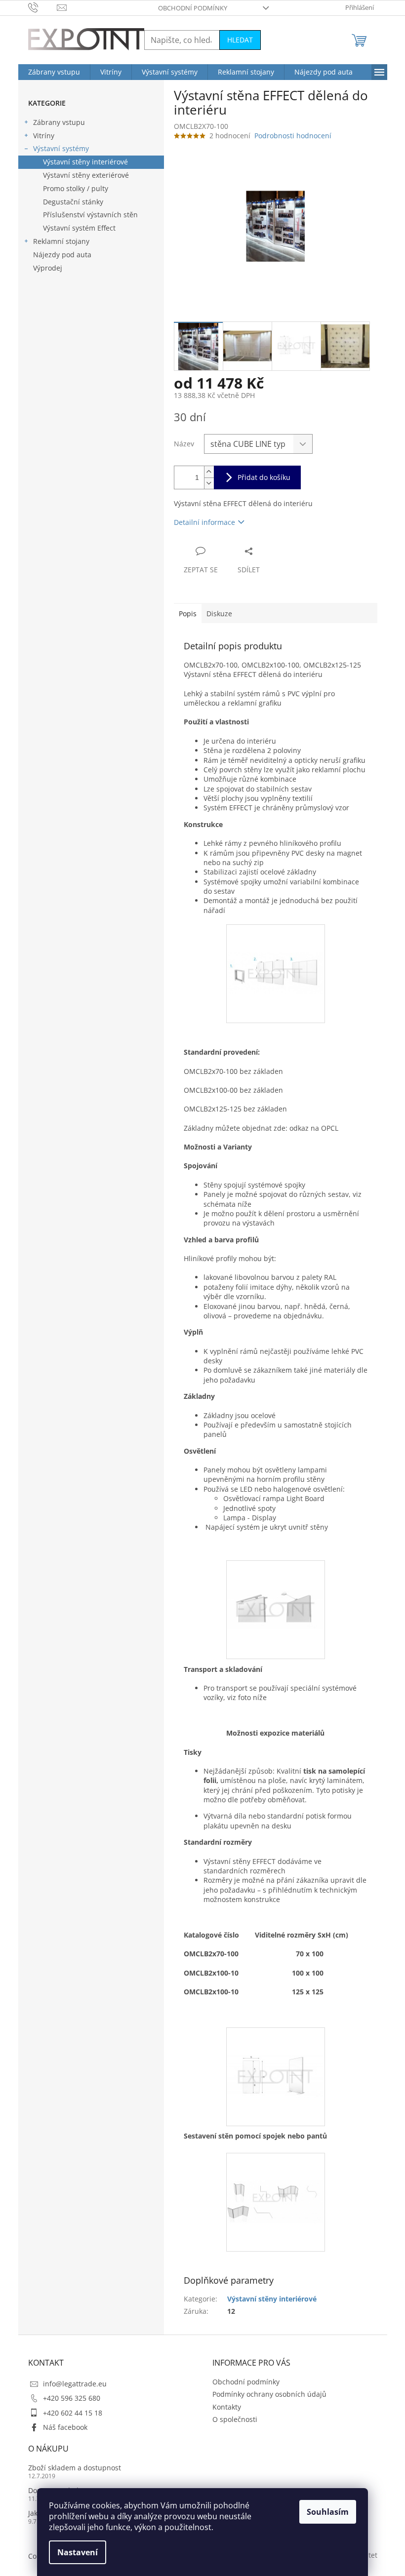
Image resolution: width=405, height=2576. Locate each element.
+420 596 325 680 (72, 2398)
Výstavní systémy (61, 148)
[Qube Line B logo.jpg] (276, 2048)
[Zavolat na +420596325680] (43, 7)
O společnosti (235, 2419)
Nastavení (78, 2552)
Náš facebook (65, 2427)
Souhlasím (328, 2512)
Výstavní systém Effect (79, 228)
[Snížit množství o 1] (209, 483)
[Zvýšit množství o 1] (209, 472)
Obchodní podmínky (193, 8)
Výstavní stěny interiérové (85, 162)
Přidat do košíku (264, 477)
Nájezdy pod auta (62, 255)
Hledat (240, 40)
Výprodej (48, 268)
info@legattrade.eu (75, 2384)
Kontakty (227, 2407)
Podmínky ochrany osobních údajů (269, 2394)
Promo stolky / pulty (76, 188)
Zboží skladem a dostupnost (75, 2468)
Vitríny (44, 136)
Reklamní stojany (61, 241)
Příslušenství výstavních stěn (90, 215)
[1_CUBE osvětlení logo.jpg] (276, 1579)
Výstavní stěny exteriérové (86, 175)
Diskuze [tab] (219, 614)
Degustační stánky (73, 202)
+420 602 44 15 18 (73, 2413)
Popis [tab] (188, 614)
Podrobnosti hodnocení (293, 136)
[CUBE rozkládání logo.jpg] (276, 945)
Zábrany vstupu (59, 122)
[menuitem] (54, 72)
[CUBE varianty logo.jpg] (276, 2174)
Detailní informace (204, 522)
